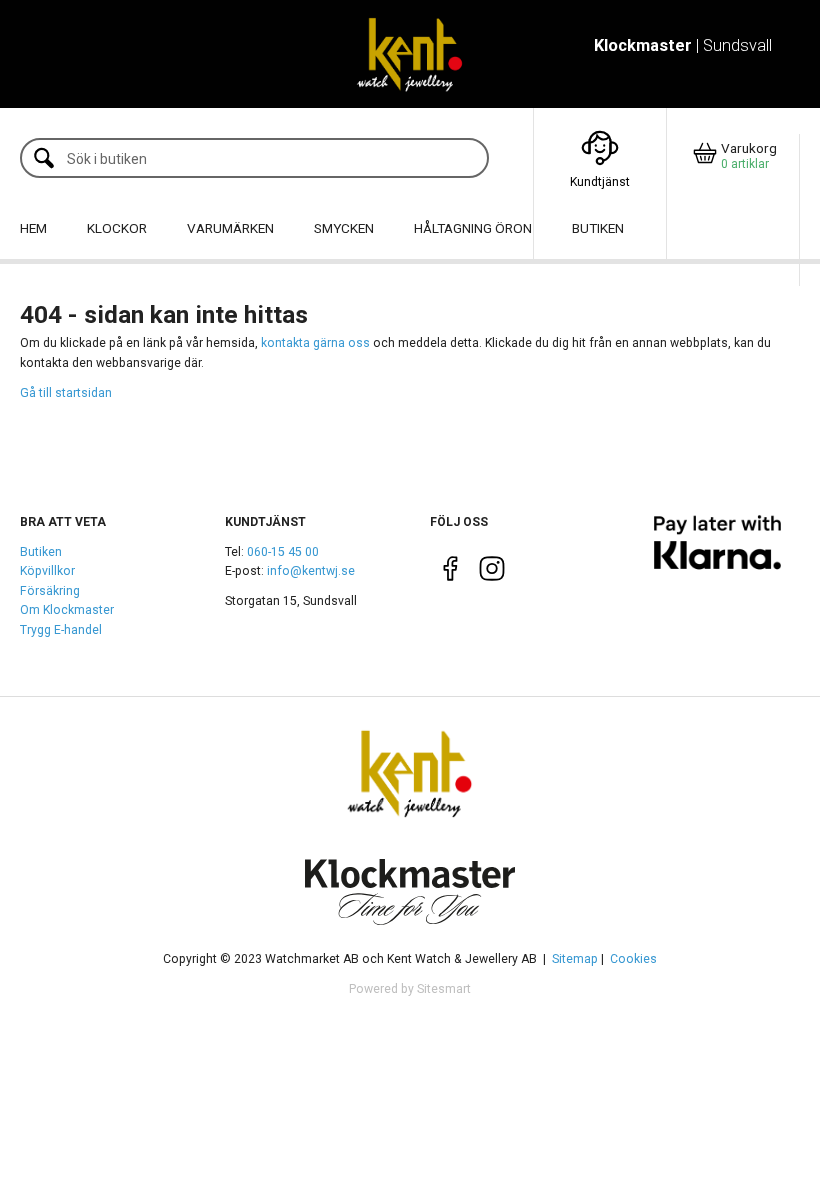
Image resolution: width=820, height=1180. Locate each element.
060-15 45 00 (283, 552)
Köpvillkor (47, 571)
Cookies (633, 959)
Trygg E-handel (61, 630)
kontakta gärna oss (315, 343)
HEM (33, 228)
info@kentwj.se (311, 571)
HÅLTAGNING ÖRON (473, 228)
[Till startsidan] (409, 54)
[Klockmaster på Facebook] (450, 573)
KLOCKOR (117, 228)
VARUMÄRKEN (230, 228)
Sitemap (575, 959)
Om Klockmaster (67, 610)
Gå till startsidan (66, 393)
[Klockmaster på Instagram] (491, 573)
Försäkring (50, 591)
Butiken (41, 552)
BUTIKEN (598, 228)
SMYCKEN (344, 228)
